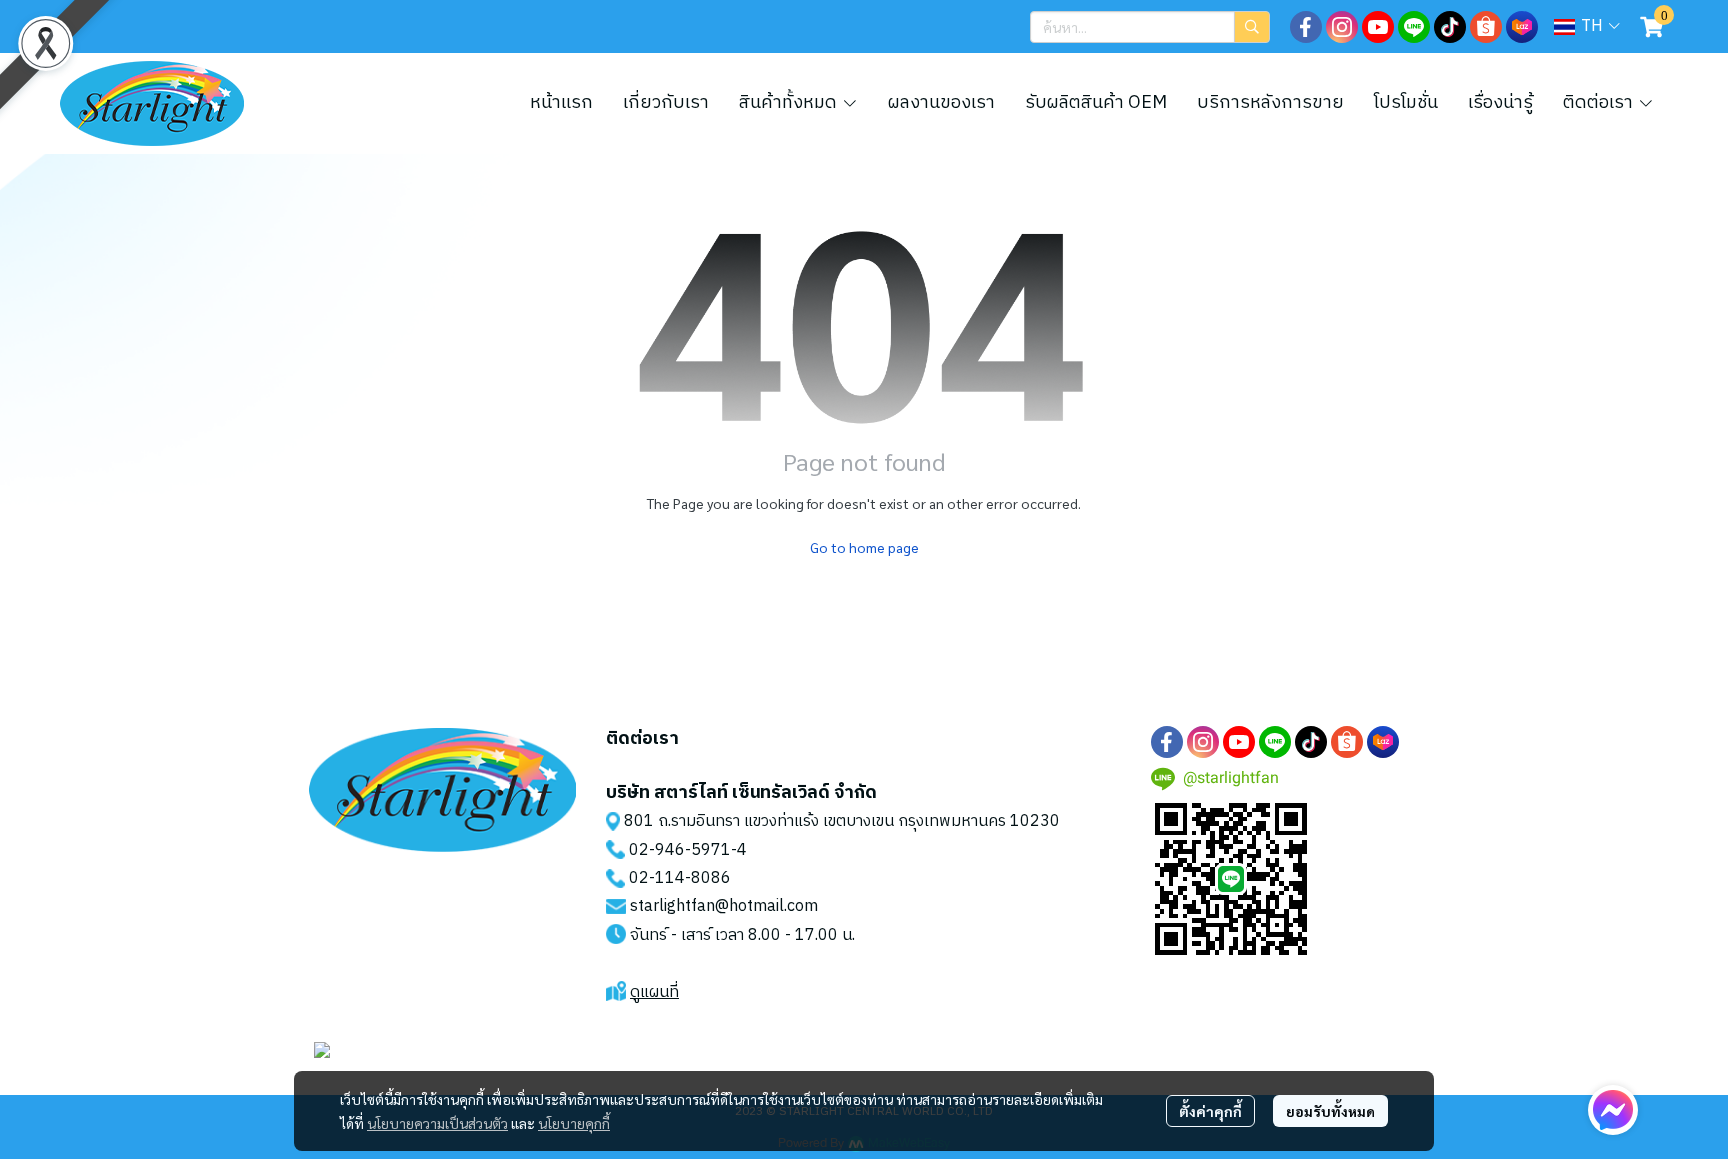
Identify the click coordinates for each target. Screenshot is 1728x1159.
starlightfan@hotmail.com (724, 906)
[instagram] (1342, 27)
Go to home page (864, 547)
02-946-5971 (680, 850)
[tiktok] (1450, 27)
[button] (1150, 27)
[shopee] (1486, 27)
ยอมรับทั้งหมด (1330, 1111)
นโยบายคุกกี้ (574, 1123)
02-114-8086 (680, 878)
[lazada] (1522, 27)
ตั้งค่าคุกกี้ (1210, 1111)
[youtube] (1378, 27)
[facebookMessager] (1613, 1110)
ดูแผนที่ (654, 992)
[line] (1414, 27)
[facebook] (1306, 27)
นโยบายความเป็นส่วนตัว (437, 1123)
